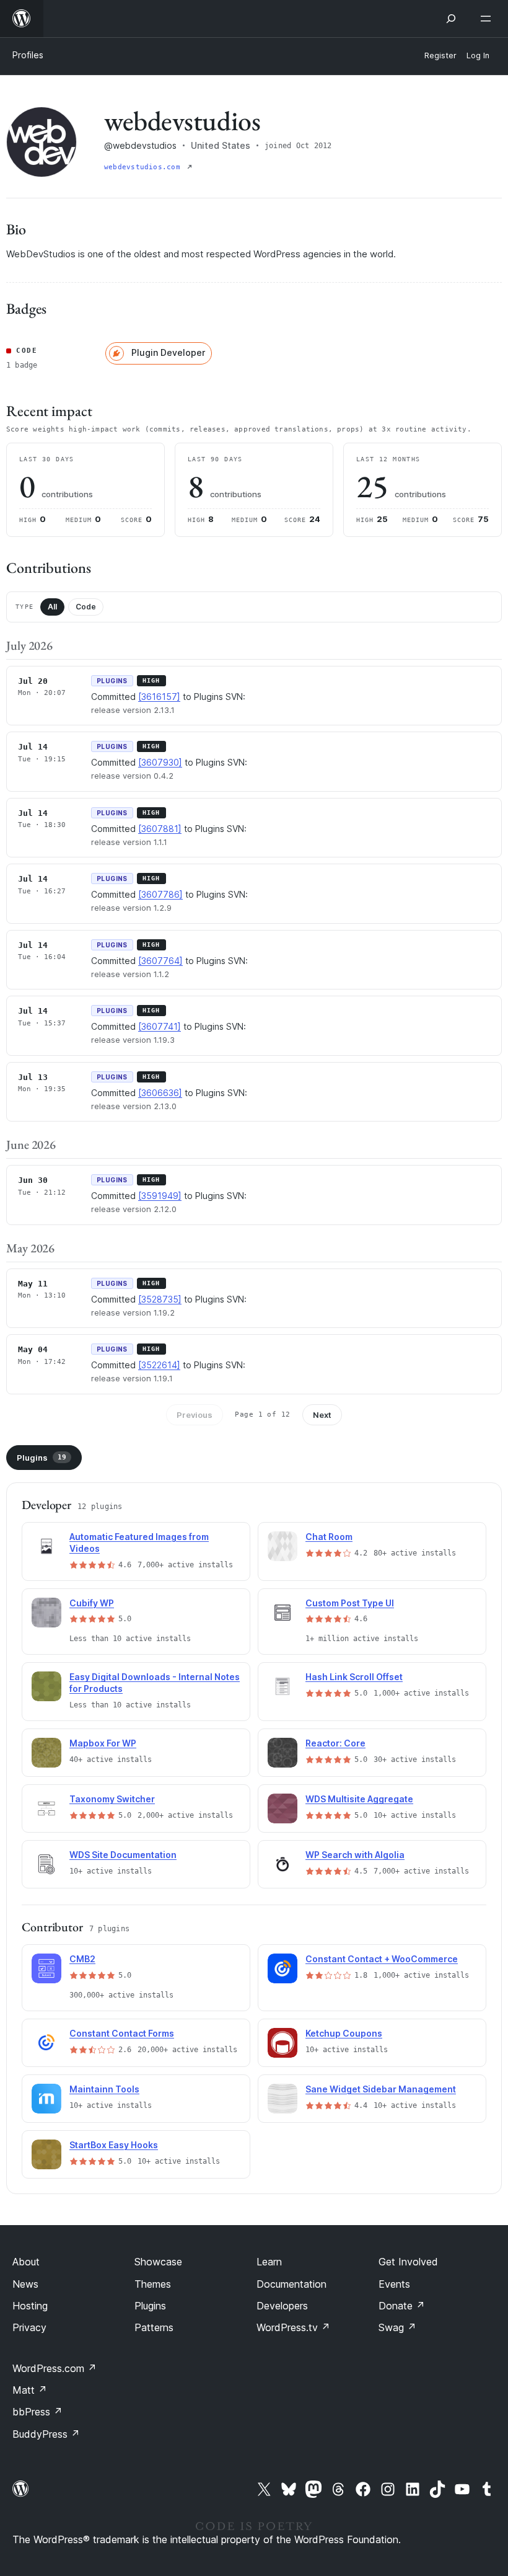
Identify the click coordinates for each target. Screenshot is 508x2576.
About (26, 2262)
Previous (195, 1415)
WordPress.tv (293, 2327)
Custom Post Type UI (350, 1603)
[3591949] (160, 1196)
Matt (30, 2390)
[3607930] (160, 762)
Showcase (158, 2262)
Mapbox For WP (103, 1743)
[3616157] (159, 697)
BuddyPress (46, 2434)
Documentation (291, 2284)
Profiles (28, 55)
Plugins (42, 1458)
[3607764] (160, 961)
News (25, 2284)
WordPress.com (55, 2368)
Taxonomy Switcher (112, 1799)
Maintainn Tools (104, 2089)
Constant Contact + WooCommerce (382, 1959)
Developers (282, 2306)
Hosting (30, 2306)
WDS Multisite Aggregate (359, 1799)
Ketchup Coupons (344, 2033)
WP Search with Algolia (355, 1855)
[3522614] (159, 1365)
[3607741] (160, 1026)
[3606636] (160, 1093)
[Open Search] (451, 19)
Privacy (29, 2327)
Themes (153, 2284)
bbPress (37, 2412)
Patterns (154, 2327)
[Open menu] (488, 19)
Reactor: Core (335, 1743)
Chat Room (329, 1537)
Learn (269, 2262)
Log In (478, 55)
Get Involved (408, 2262)
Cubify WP (92, 1603)
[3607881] (160, 829)
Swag (397, 2327)
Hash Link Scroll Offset (354, 1677)
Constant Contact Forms (122, 2033)
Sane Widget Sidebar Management (381, 2089)
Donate (402, 2306)
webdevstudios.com (144, 167)
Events (394, 2284)
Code (86, 607)
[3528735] (160, 1299)
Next (322, 1415)
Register (440, 55)
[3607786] (160, 894)
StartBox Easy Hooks (114, 2145)
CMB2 (82, 1959)
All (52, 607)
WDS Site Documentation (123, 1855)
